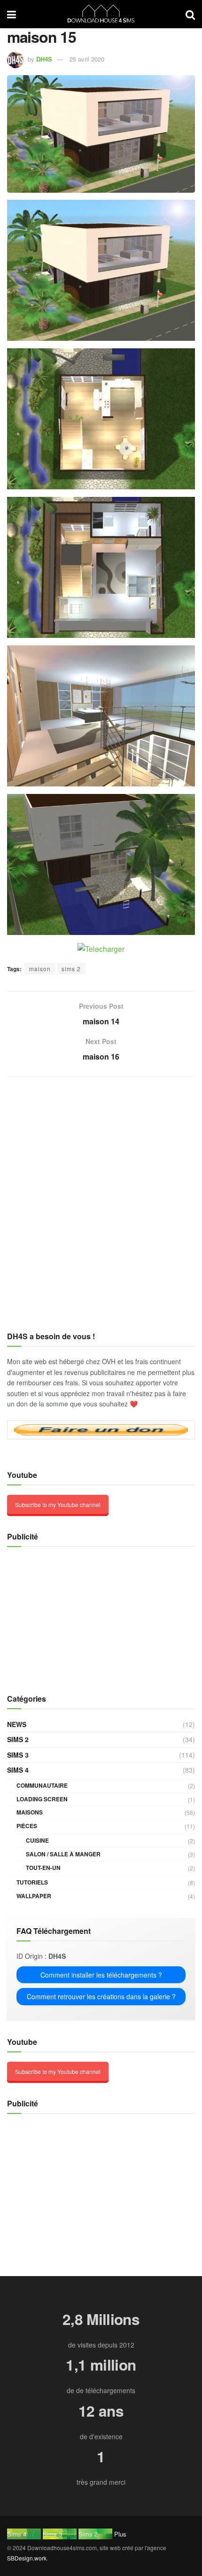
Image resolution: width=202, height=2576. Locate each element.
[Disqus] (101, 1208)
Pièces (27, 1826)
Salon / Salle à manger (63, 1854)
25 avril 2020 (87, 59)
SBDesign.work (27, 2558)
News (17, 1724)
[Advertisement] (66, 1615)
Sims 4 (18, 1770)
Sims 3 (18, 1755)
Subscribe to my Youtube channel (58, 1504)
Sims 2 (18, 1739)
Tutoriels (32, 1882)
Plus (120, 2534)
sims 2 (71, 969)
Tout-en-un (43, 1868)
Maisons (30, 1812)
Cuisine (37, 1840)
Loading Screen (42, 1799)
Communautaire (42, 1785)
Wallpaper (34, 1896)
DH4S (44, 59)
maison (40, 969)
